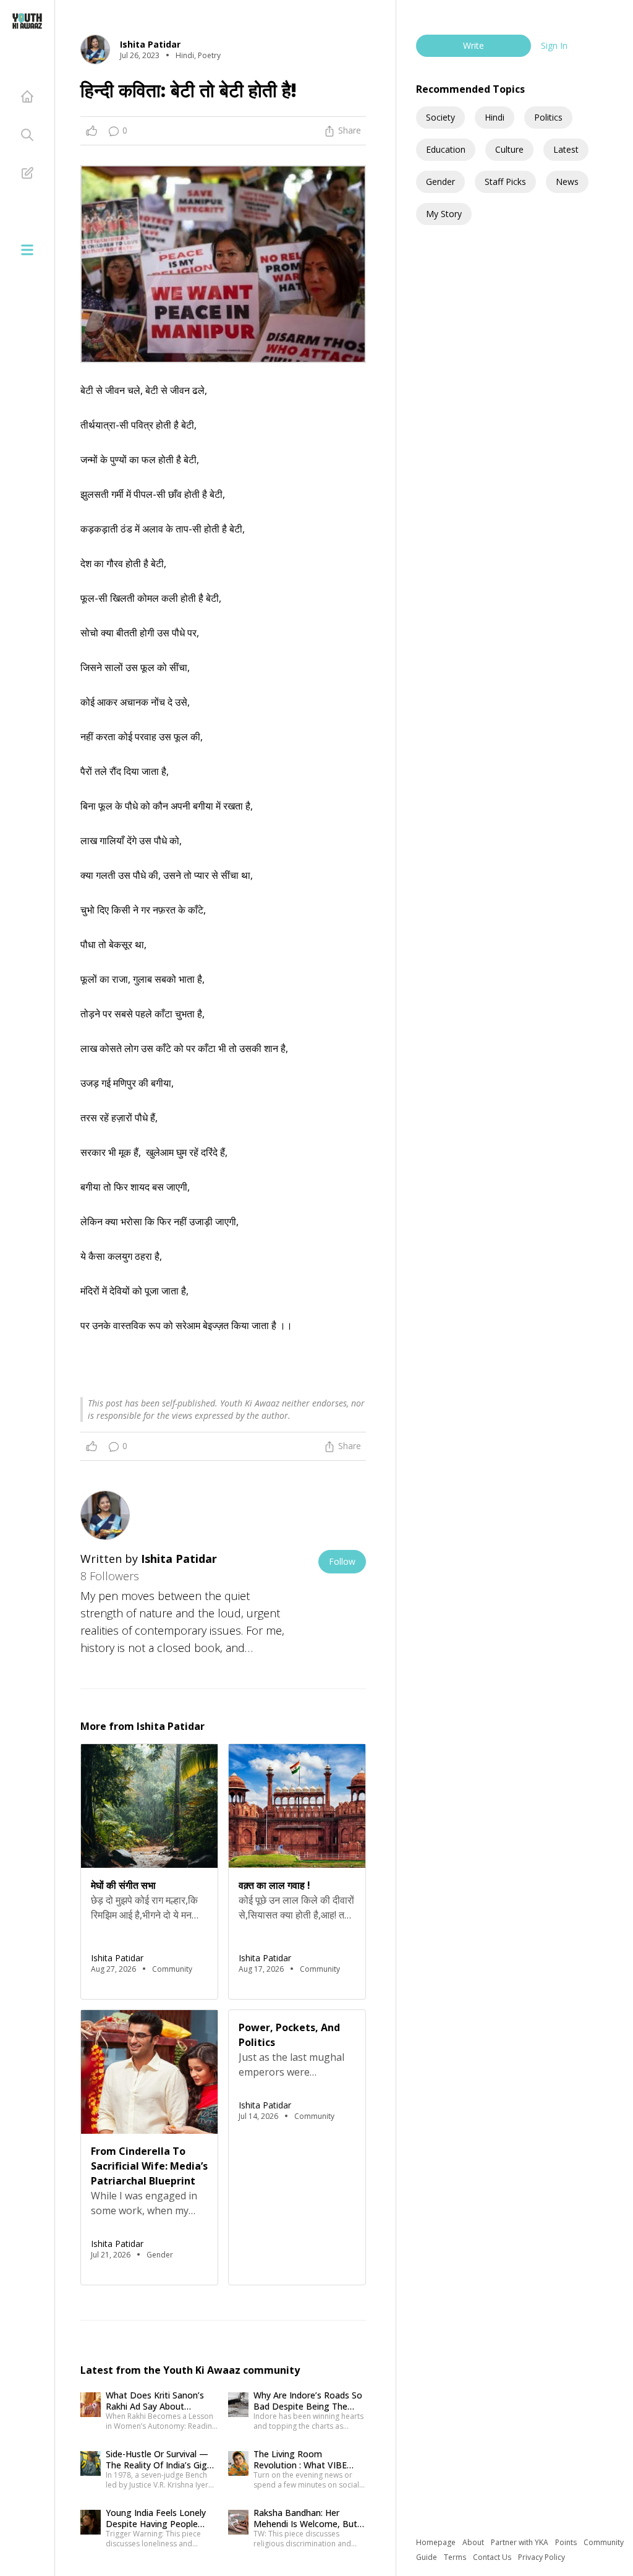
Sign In (554, 45)
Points (567, 2542)
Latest (566, 149)
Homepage (437, 2542)
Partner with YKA (520, 2542)
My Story (444, 214)
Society (440, 117)
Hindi (495, 117)
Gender (440, 182)
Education (446, 149)
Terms (456, 2557)
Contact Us (493, 2557)
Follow (342, 1561)
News (567, 182)
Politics (548, 117)
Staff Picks (505, 182)
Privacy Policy (542, 2557)
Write (474, 45)
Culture (509, 149)
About (474, 2542)
